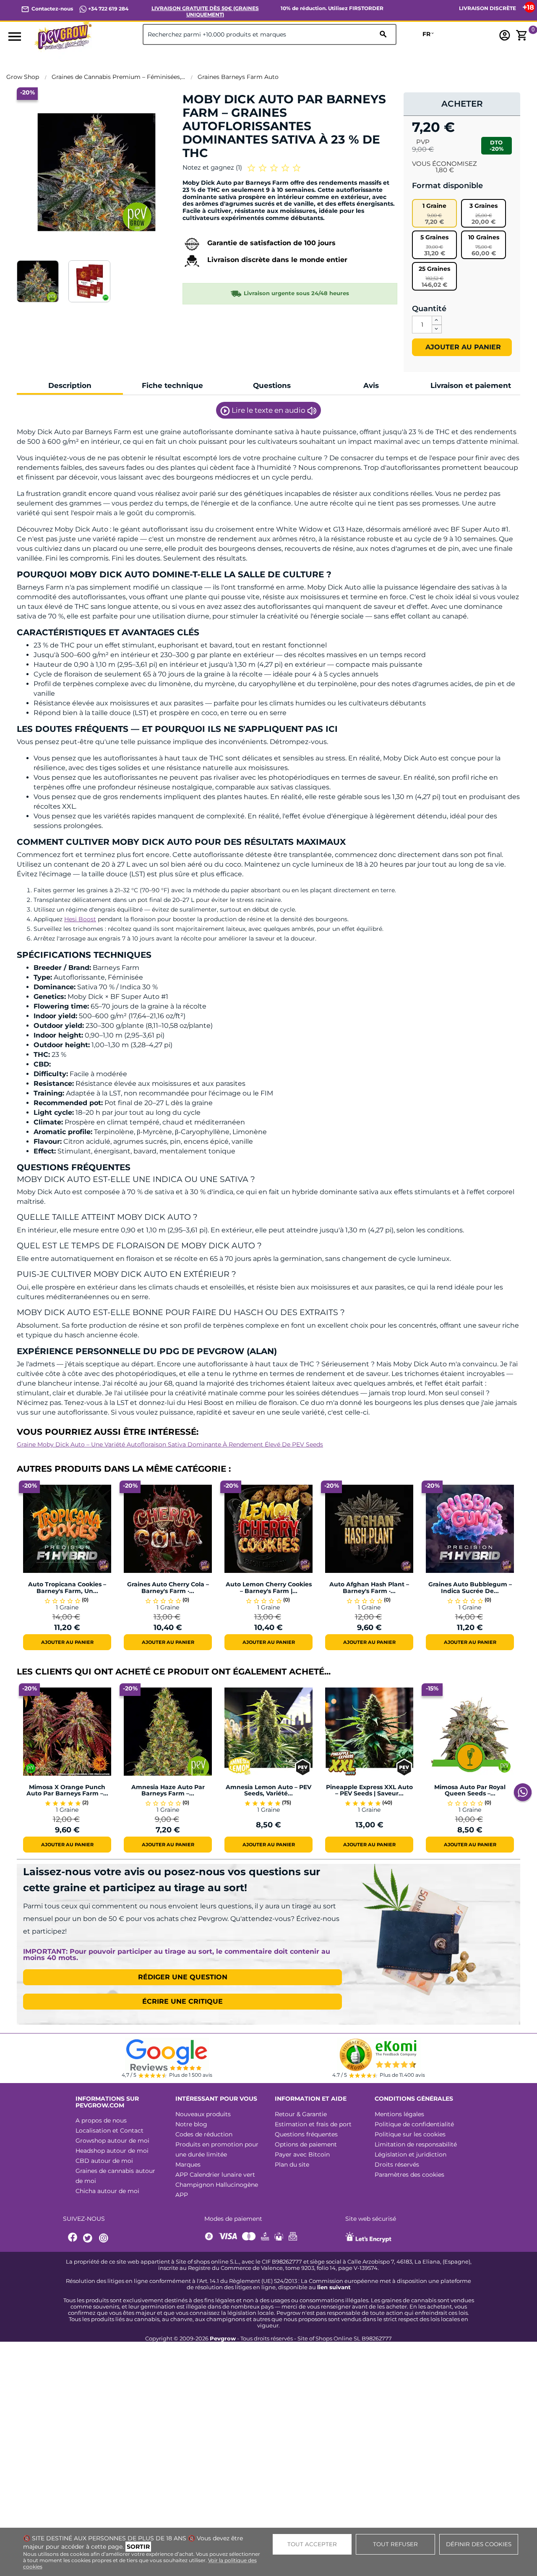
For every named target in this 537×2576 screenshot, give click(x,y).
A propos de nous (101, 2120)
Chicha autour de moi (107, 2191)
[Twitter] (89, 2238)
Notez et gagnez (212, 167)
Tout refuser (395, 2544)
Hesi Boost (80, 919)
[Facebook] (73, 2238)
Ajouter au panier (462, 347)
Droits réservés (397, 2165)
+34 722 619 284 (108, 9)
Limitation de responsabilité (416, 2144)
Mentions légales (399, 2114)
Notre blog (191, 2124)
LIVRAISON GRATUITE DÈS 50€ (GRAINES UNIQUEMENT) (205, 11)
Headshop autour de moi (112, 2151)
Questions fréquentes (306, 2134)
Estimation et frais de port (313, 2124)
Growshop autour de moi (112, 2141)
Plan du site (292, 2165)
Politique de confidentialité (414, 2124)
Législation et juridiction (411, 2154)
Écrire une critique (182, 2001)
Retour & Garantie (301, 2114)
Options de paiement (306, 2144)
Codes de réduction (204, 2134)
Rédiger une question (183, 1977)
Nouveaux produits (203, 2114)
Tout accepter (312, 2544)
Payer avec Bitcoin (302, 2154)
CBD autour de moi (104, 2161)
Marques (188, 2165)
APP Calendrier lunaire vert (215, 2175)
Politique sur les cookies (410, 2134)
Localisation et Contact (109, 2131)
